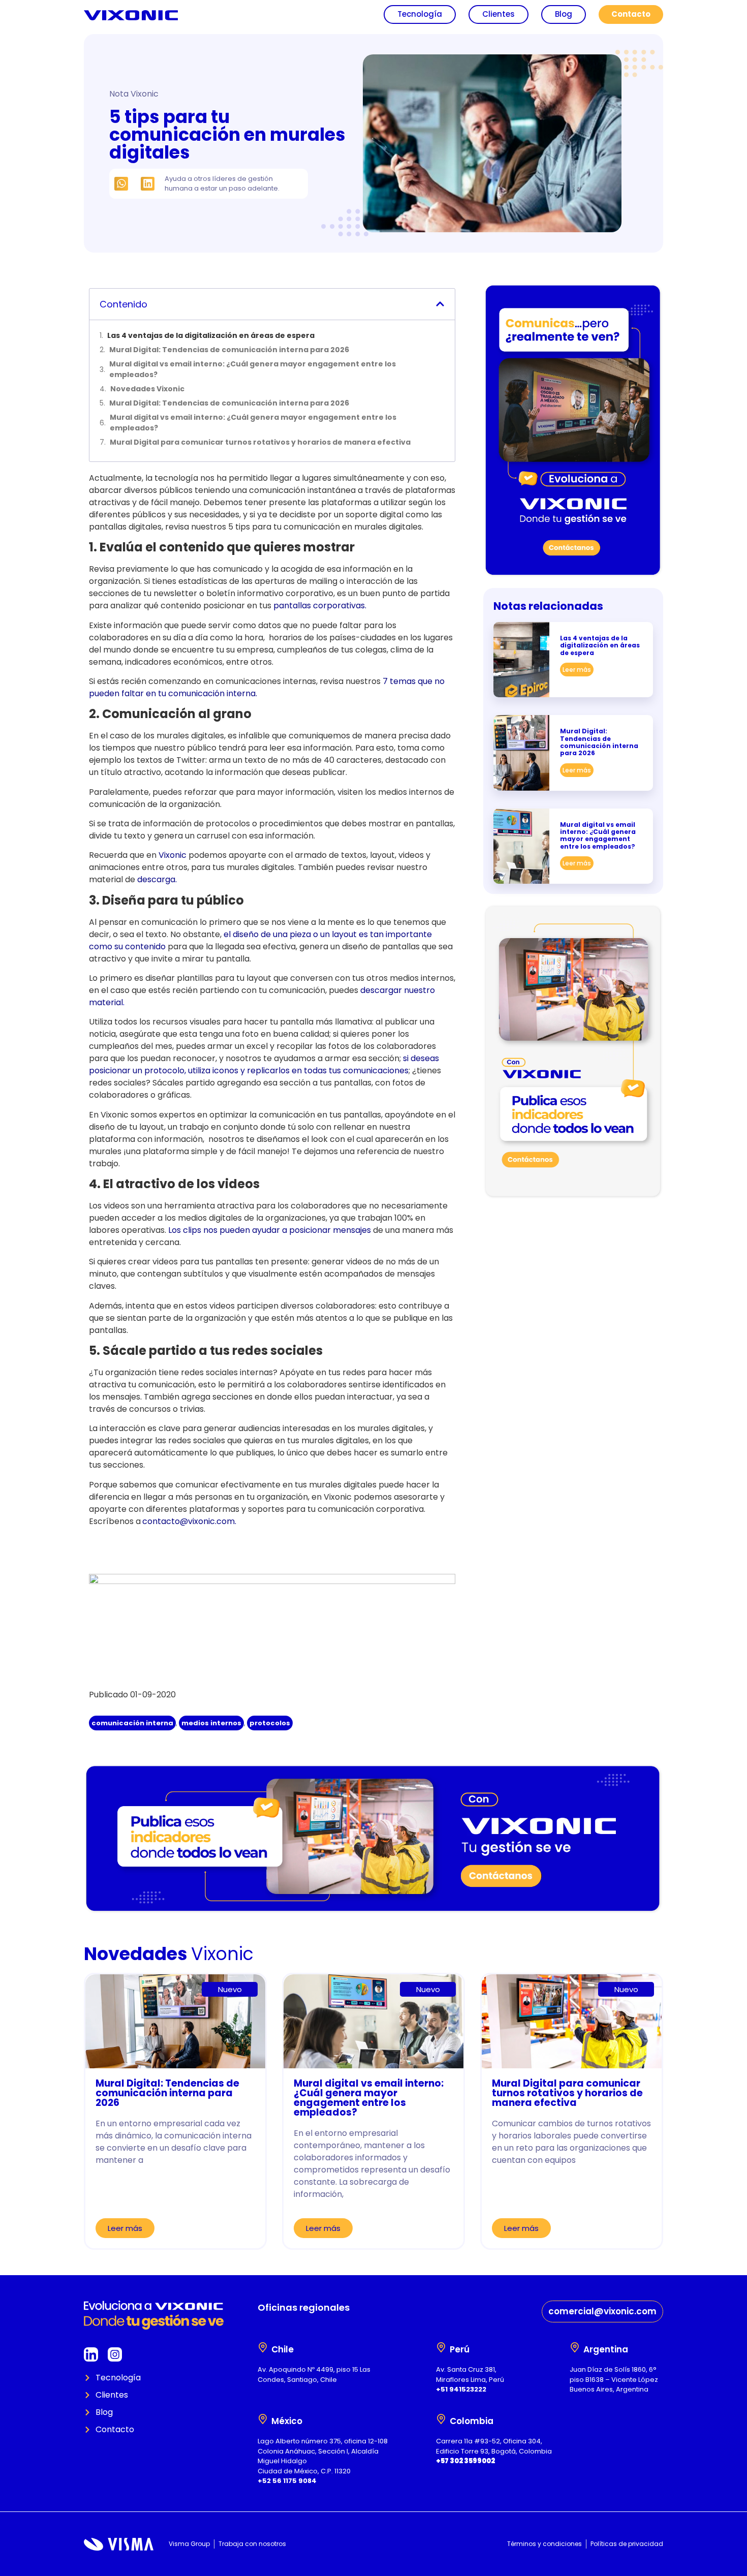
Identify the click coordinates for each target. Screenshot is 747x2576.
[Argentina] (575, 2347)
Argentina (606, 2349)
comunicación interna (132, 1723)
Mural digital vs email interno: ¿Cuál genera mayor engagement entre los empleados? (253, 369)
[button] (121, 184)
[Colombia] (441, 2419)
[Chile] (263, 2347)
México (287, 2421)
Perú (460, 2349)
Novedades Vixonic (147, 389)
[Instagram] (115, 2354)
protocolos (270, 1723)
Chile (283, 2349)
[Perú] (441, 2347)
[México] (263, 2419)
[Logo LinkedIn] (91, 2354)
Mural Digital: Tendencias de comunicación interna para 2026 (229, 350)
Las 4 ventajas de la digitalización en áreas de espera (211, 335)
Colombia (472, 2421)
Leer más (577, 670)
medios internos (211, 1723)
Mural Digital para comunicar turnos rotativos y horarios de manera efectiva (260, 442)
